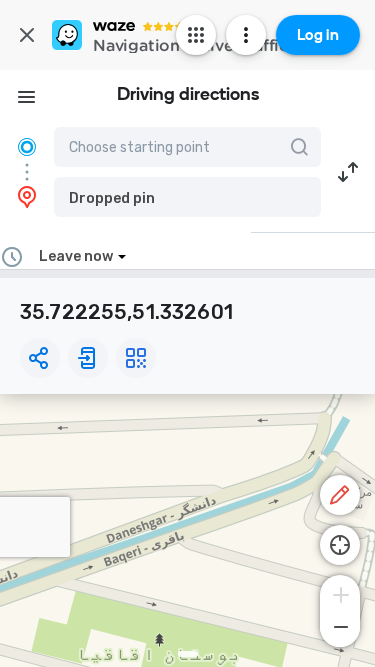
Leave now (76, 256)
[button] (187, 197)
